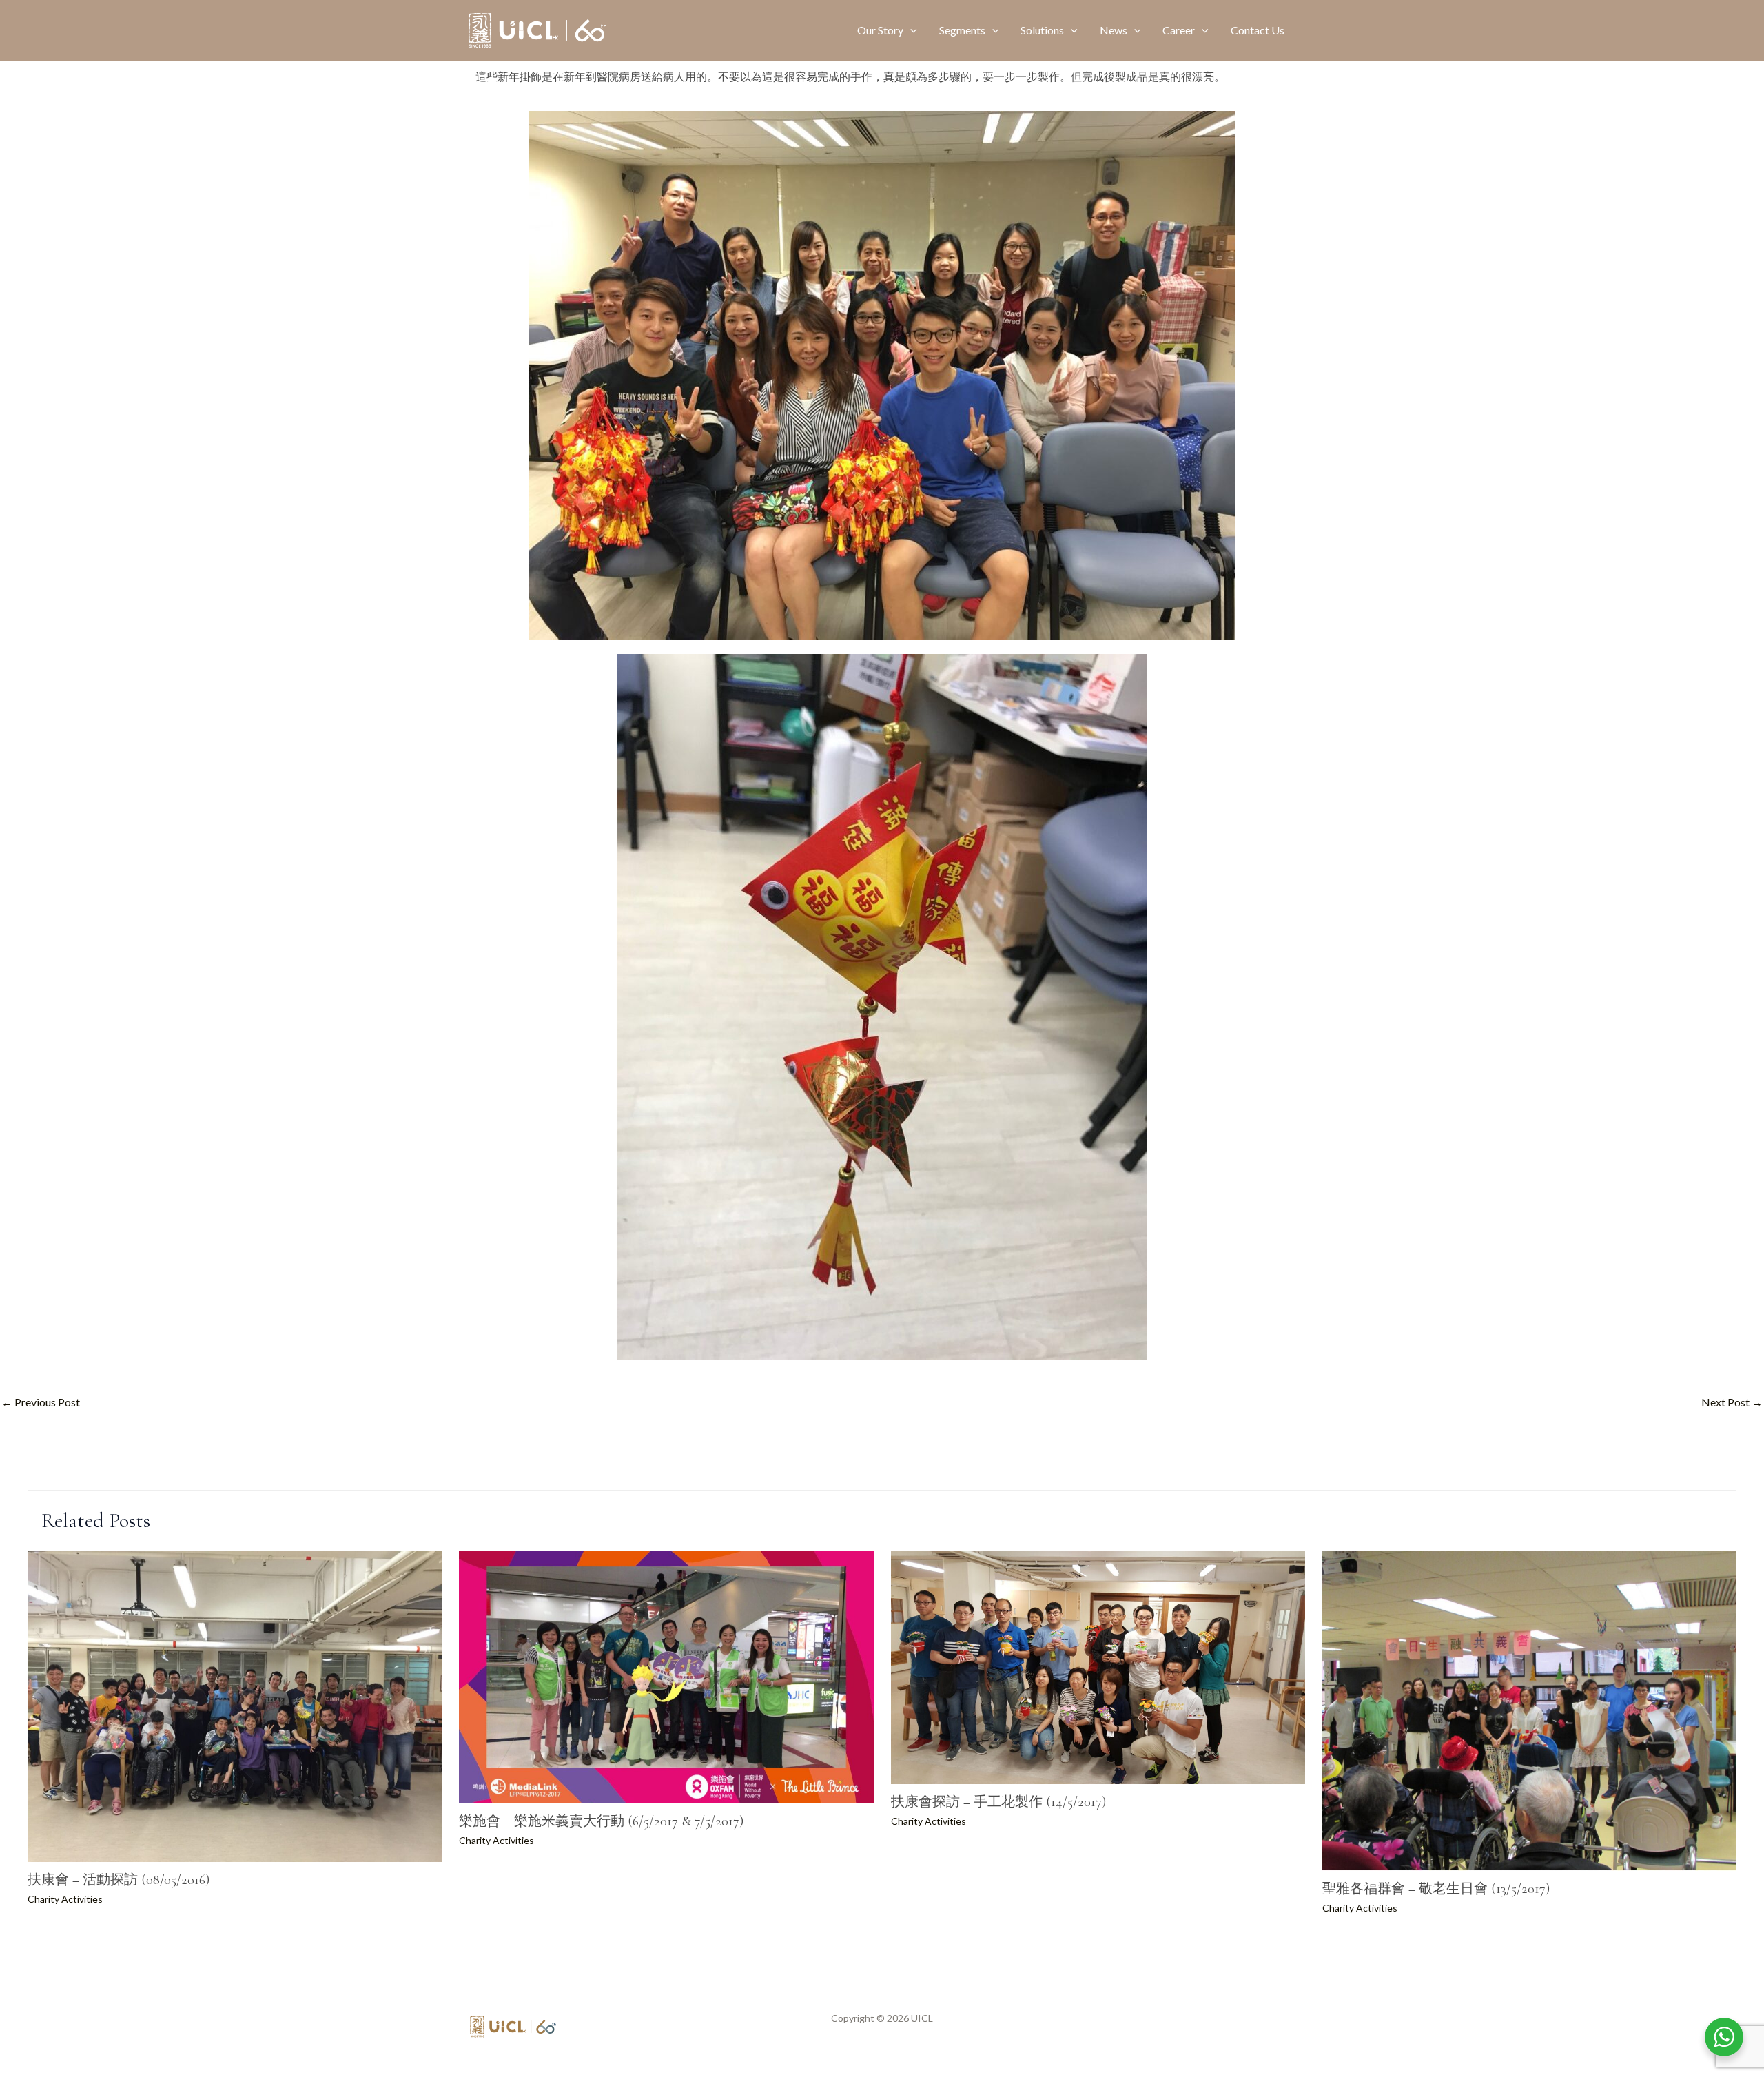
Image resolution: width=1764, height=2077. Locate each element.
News (1114, 30)
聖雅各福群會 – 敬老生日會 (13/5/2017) (1436, 1889)
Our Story (880, 30)
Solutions (1042, 30)
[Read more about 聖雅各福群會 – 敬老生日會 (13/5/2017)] (1529, 1709)
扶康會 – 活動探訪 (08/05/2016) (119, 1880)
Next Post (1732, 1402)
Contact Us (1258, 30)
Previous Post (41, 1402)
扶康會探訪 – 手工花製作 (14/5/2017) (998, 1802)
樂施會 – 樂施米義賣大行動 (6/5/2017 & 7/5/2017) (601, 1821)
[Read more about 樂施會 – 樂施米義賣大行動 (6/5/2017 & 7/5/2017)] (666, 1676)
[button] (910, 30)
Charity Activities (65, 1899)
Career (1179, 30)
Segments (962, 30)
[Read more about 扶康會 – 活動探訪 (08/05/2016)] (235, 1705)
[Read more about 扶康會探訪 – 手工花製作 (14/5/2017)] (1098, 1666)
